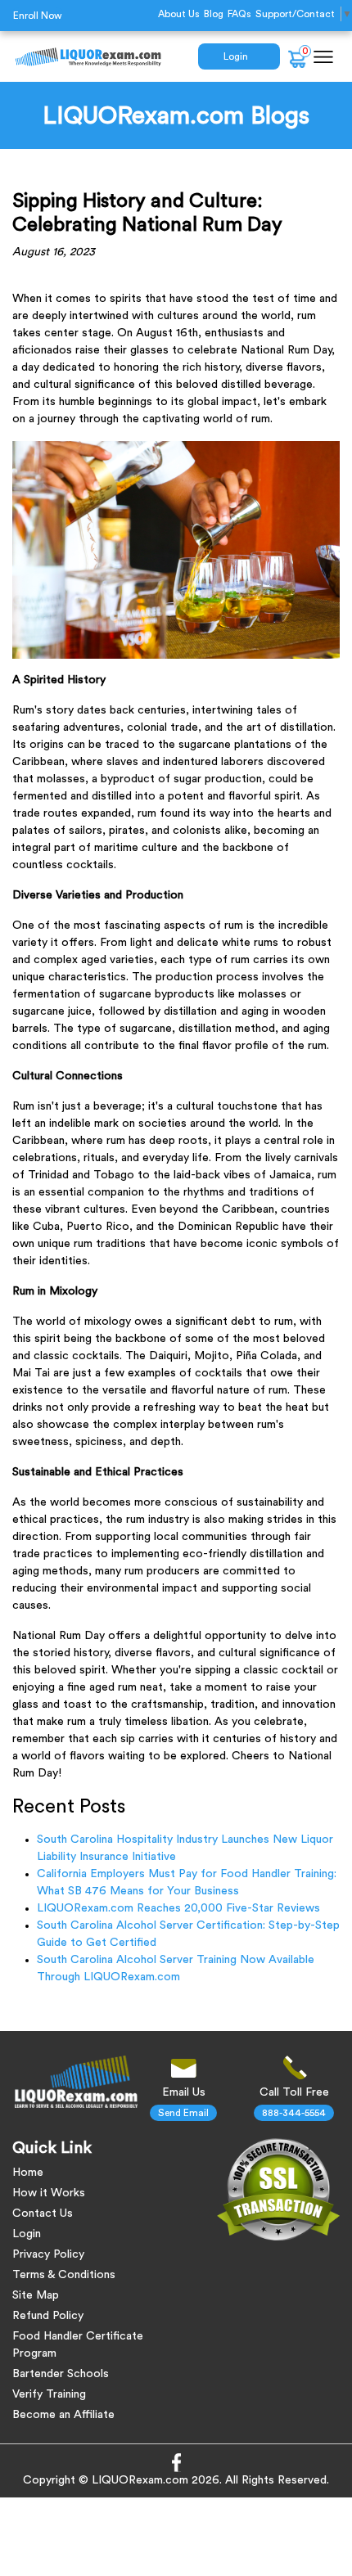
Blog (214, 14)
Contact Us (43, 2213)
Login (236, 56)
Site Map (36, 2295)
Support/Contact (295, 14)
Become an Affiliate (63, 2415)
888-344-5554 (294, 2113)
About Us (179, 14)
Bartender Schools (61, 2374)
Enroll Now (38, 16)
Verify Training (49, 2394)
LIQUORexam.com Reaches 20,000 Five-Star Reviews (178, 1908)
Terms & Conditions (64, 2275)
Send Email (183, 2113)
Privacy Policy (48, 2254)
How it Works (49, 2193)
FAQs (239, 14)
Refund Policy (48, 2316)
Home (28, 2173)
